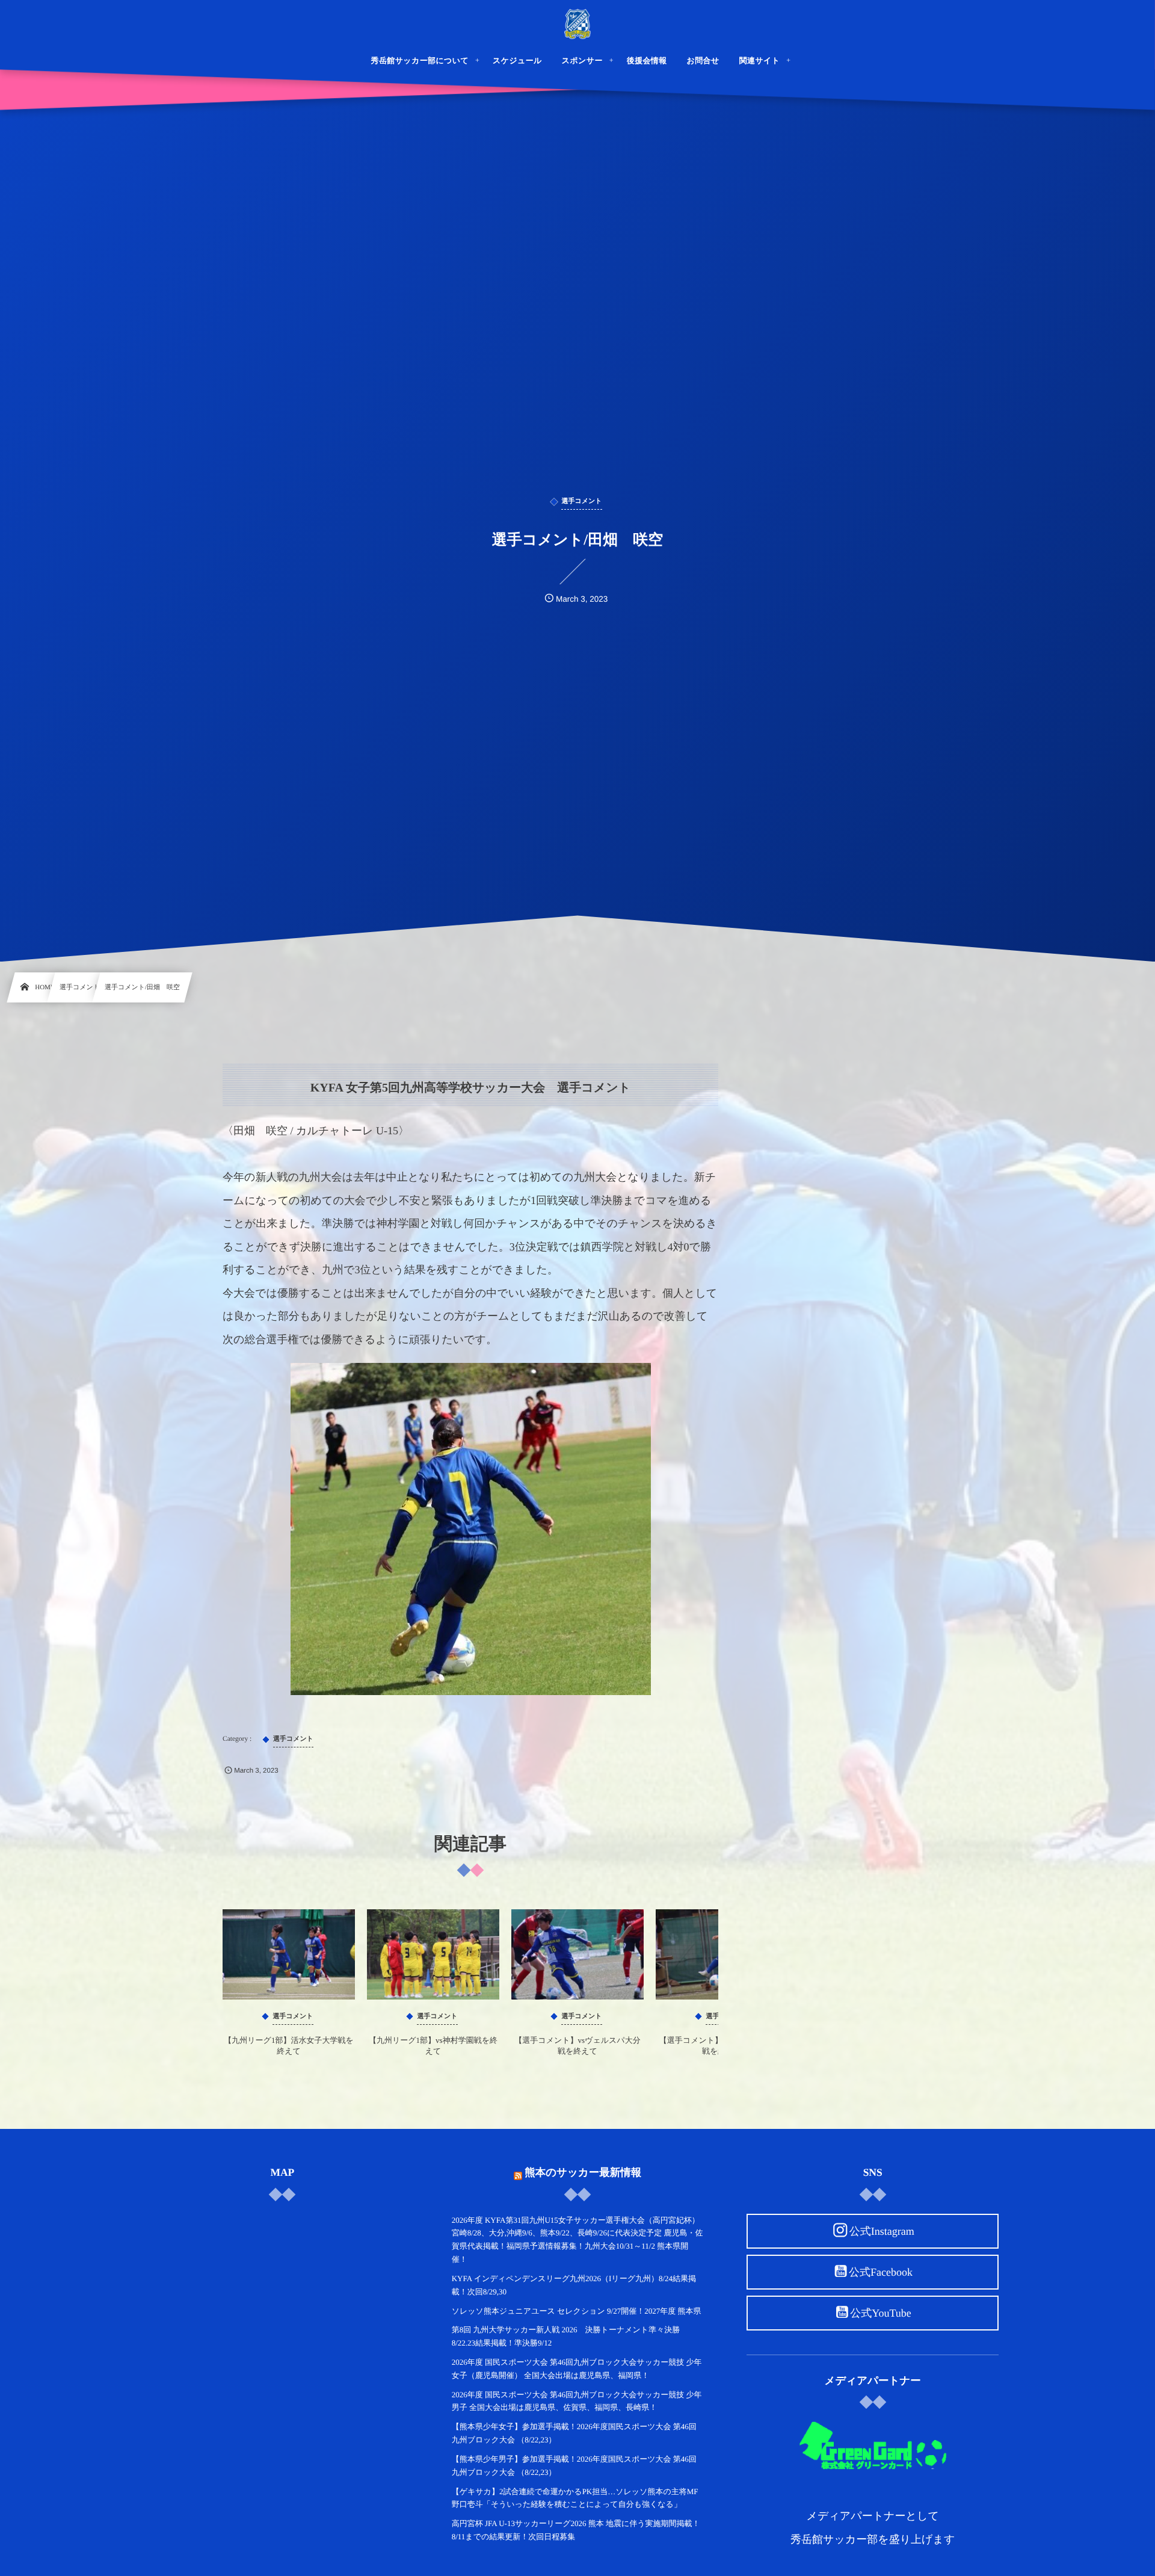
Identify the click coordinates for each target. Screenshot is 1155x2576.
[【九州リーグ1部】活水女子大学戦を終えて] (289, 1954)
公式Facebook (881, 2272)
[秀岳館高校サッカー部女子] (577, 24)
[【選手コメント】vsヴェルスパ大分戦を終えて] (577, 1954)
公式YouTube (881, 2313)
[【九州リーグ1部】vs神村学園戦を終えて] (433, 1954)
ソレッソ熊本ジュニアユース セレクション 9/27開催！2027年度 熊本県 (577, 2311)
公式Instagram (882, 2231)
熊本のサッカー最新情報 (583, 2172)
